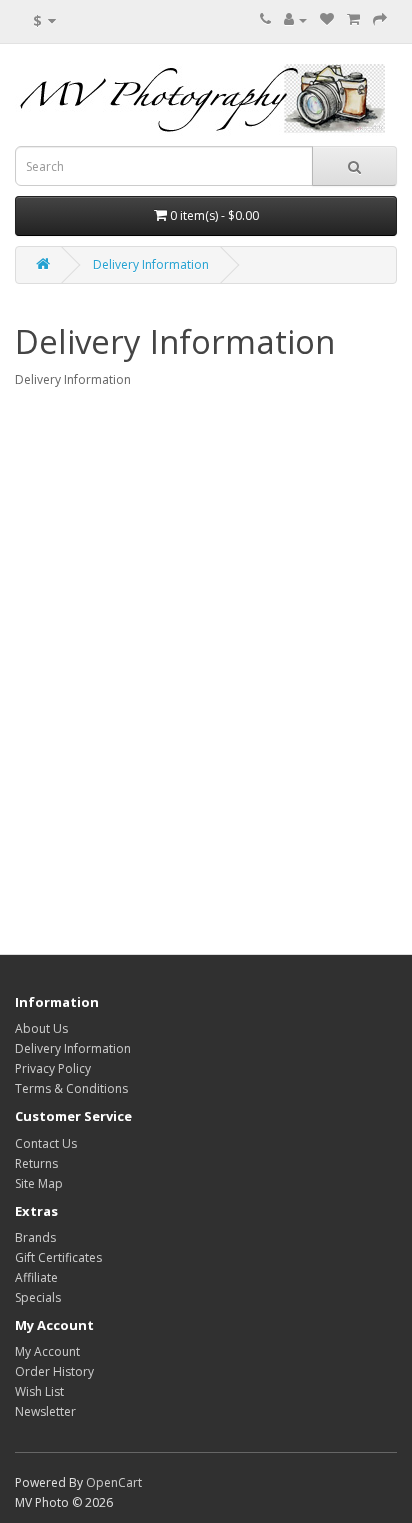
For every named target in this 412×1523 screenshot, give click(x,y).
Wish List (39, 1391)
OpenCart (114, 1482)
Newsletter (45, 1411)
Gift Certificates (58, 1257)
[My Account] (295, 19)
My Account (47, 1351)
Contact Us (46, 1143)
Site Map (39, 1183)
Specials (38, 1297)
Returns (36, 1163)
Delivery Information (151, 264)
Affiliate (36, 1277)
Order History (54, 1371)
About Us (41, 1028)
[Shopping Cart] (353, 19)
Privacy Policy (53, 1068)
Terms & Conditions (71, 1088)
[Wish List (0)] (327, 19)
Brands (35, 1237)
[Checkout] (380, 19)
